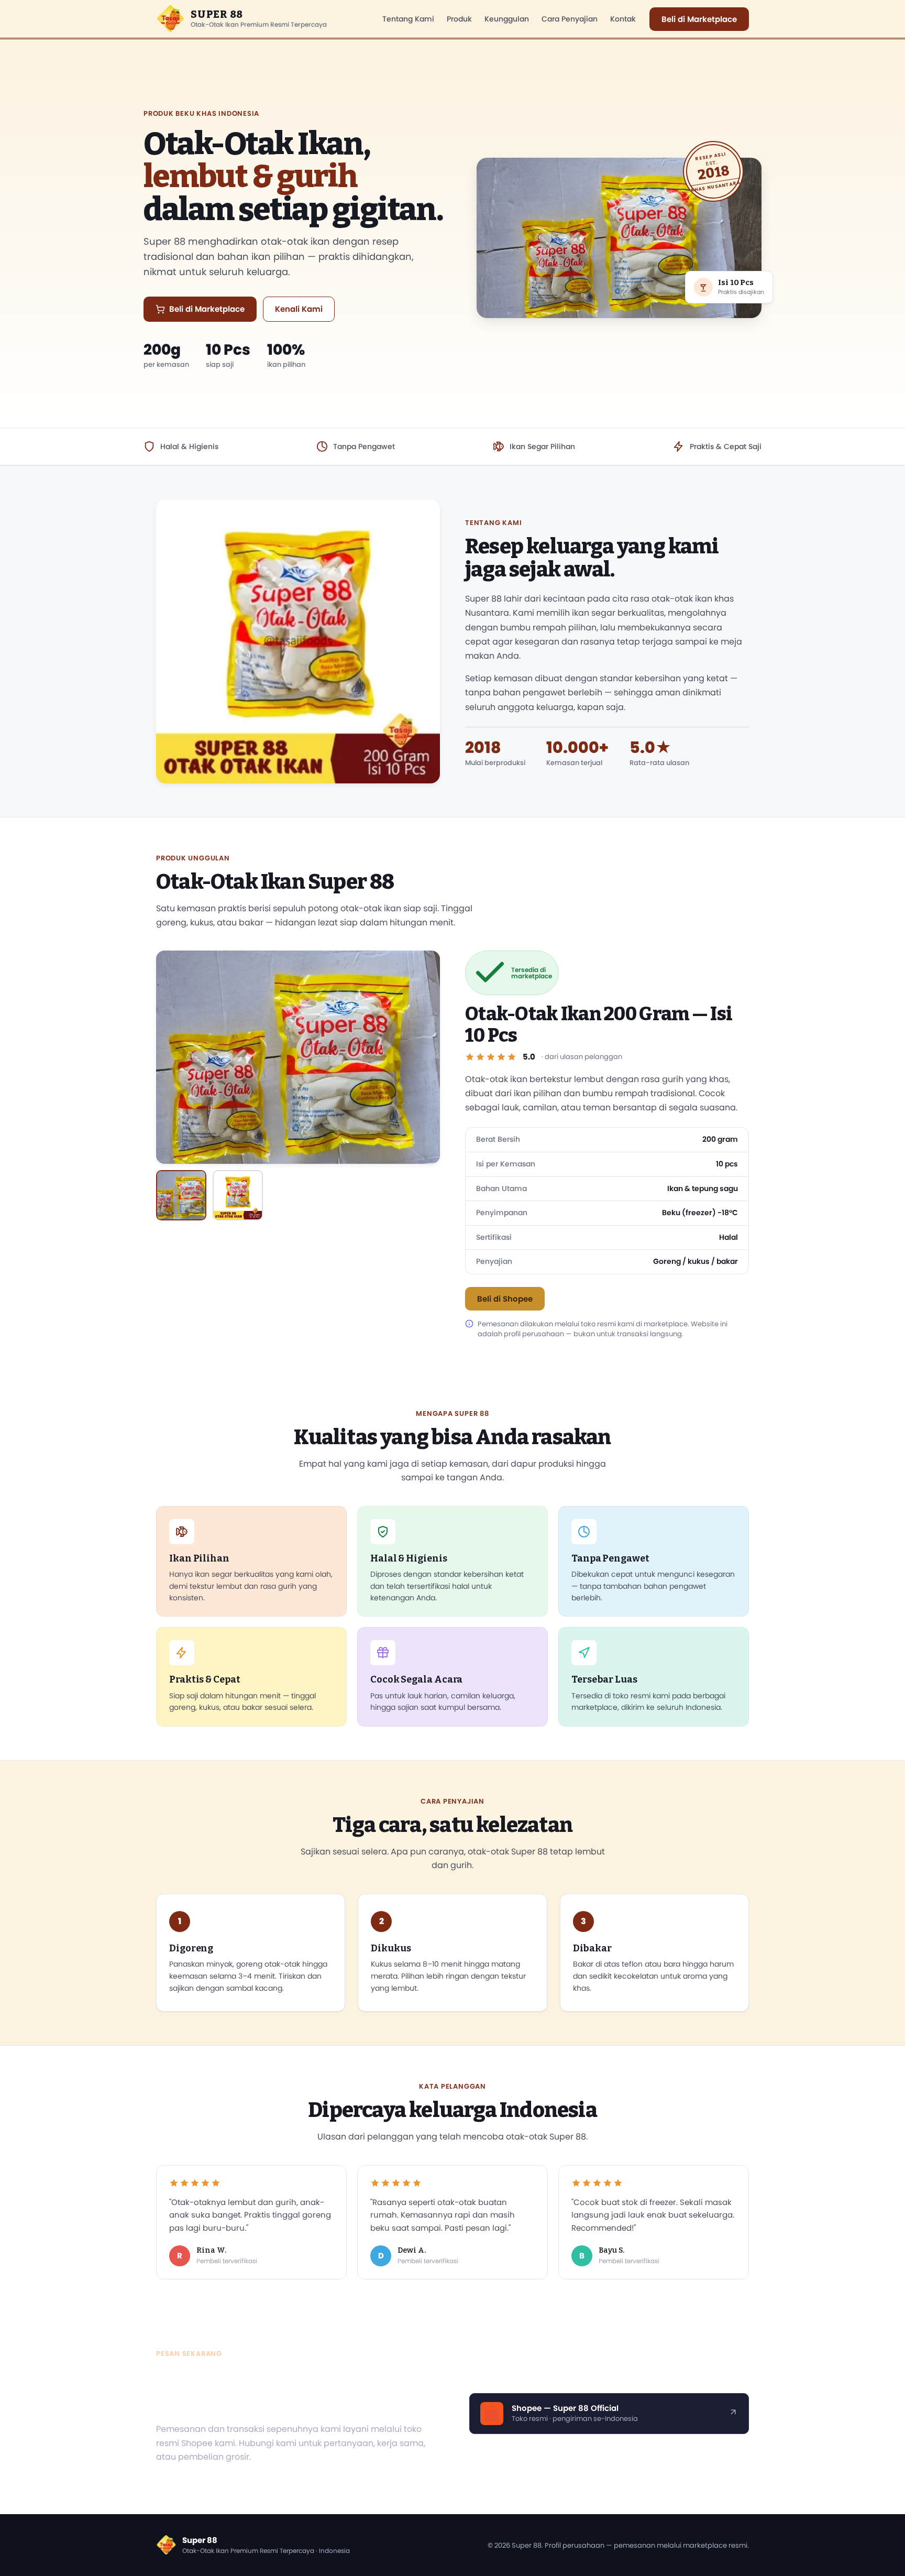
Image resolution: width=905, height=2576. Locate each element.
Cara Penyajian (570, 19)
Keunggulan (507, 19)
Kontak (623, 19)
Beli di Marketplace (699, 19)
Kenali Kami (299, 309)
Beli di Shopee (505, 1299)
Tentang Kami (408, 19)
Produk (459, 19)
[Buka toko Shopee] (733, 2414)
